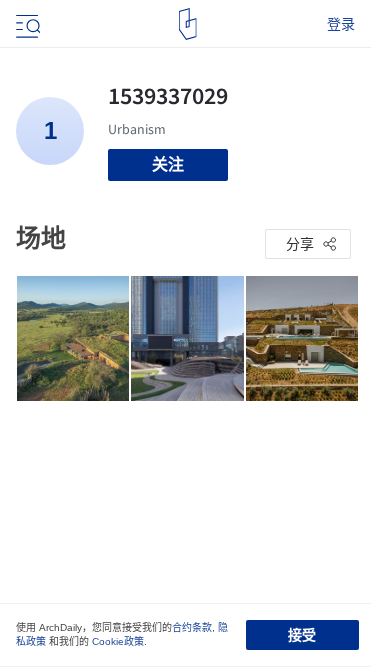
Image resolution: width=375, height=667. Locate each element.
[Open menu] (26, 24)
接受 (302, 635)
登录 (341, 24)
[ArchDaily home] (187, 24)
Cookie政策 (118, 641)
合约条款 (192, 627)
